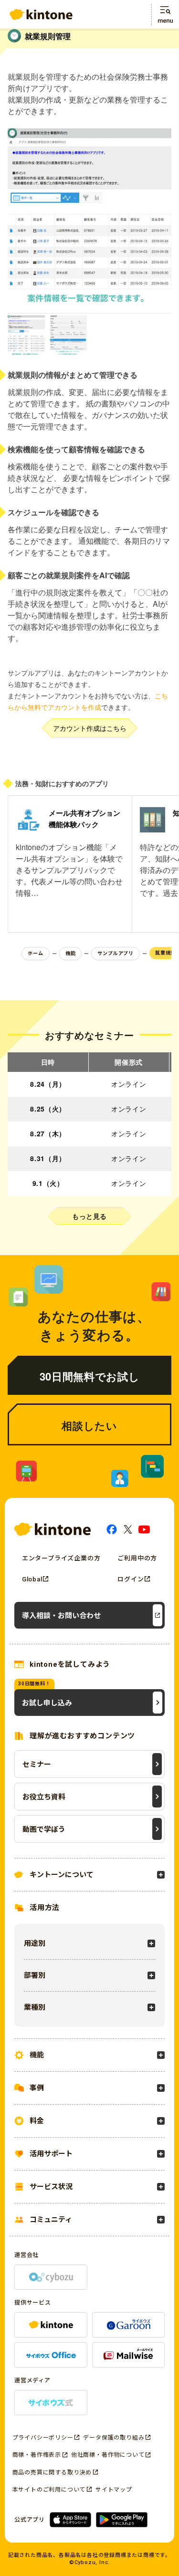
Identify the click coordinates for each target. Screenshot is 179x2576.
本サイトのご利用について (49, 2490)
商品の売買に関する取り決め (52, 2472)
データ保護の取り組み (114, 2438)
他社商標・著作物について (108, 2455)
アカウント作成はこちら (90, 728)
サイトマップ (114, 2490)
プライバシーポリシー (43, 2438)
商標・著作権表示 (37, 2455)
